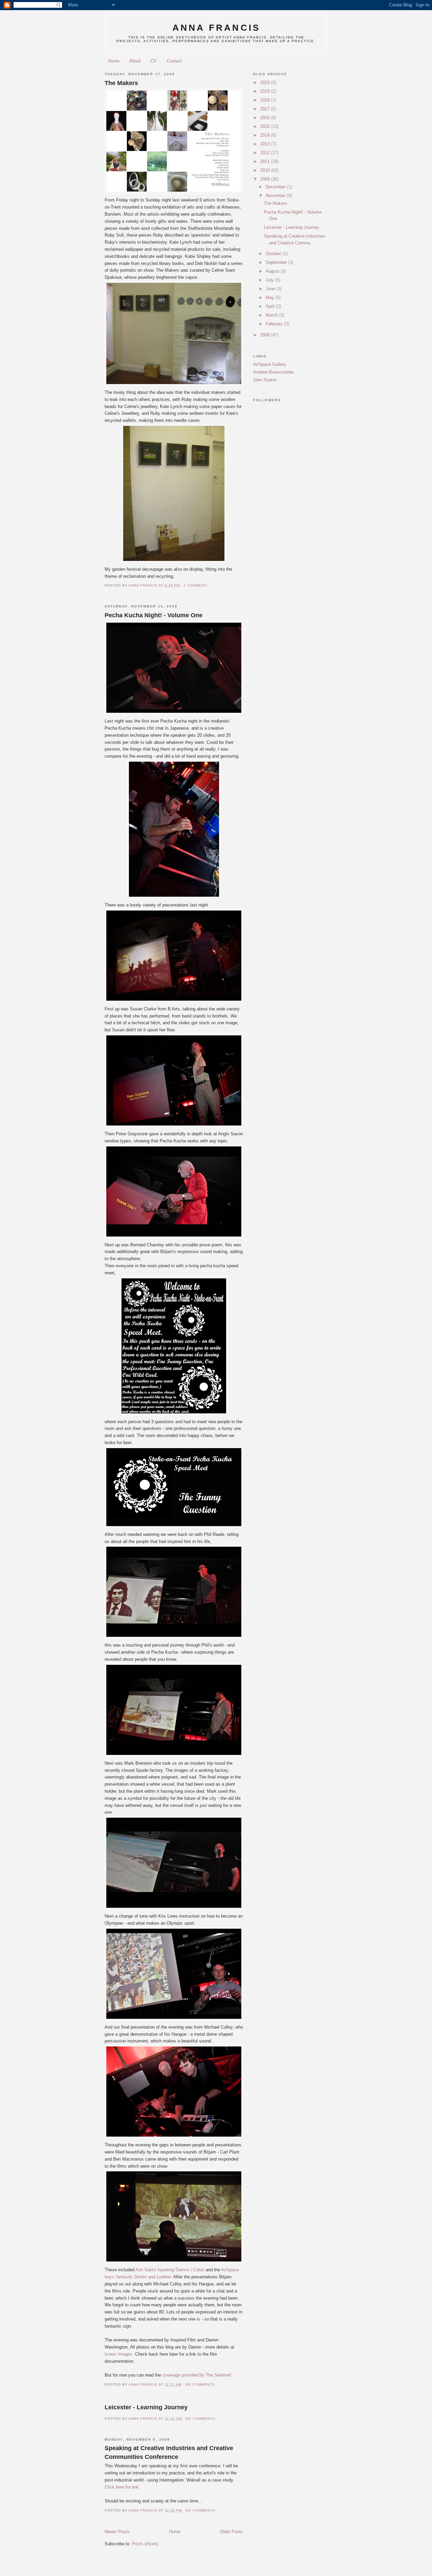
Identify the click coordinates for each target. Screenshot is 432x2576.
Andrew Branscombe (273, 372)
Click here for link (122, 2487)
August (273, 271)
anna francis (216, 28)
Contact (174, 61)
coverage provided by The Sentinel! (196, 2375)
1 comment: (196, 585)
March (272, 315)
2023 (266, 83)
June (271, 289)
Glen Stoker (265, 380)
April (271, 306)
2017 (266, 109)
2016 (266, 118)
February (275, 324)
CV (154, 61)
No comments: (201, 2384)
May (271, 297)
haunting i (170, 2270)
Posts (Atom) (145, 2544)
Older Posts (231, 2532)
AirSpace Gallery (270, 364)
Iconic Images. (119, 2354)
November (276, 196)
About (135, 61)
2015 (266, 126)
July (270, 280)
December (276, 187)
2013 (266, 144)
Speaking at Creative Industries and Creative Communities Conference (169, 2452)
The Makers (121, 83)
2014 (266, 135)
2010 (266, 170)
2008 (266, 335)
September (277, 262)
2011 (266, 161)
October (274, 254)
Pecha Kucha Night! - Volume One (154, 615)
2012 (266, 153)
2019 (266, 91)
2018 (266, 100)
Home (114, 61)
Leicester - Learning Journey (146, 2407)
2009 (266, 179)
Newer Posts (117, 2532)
